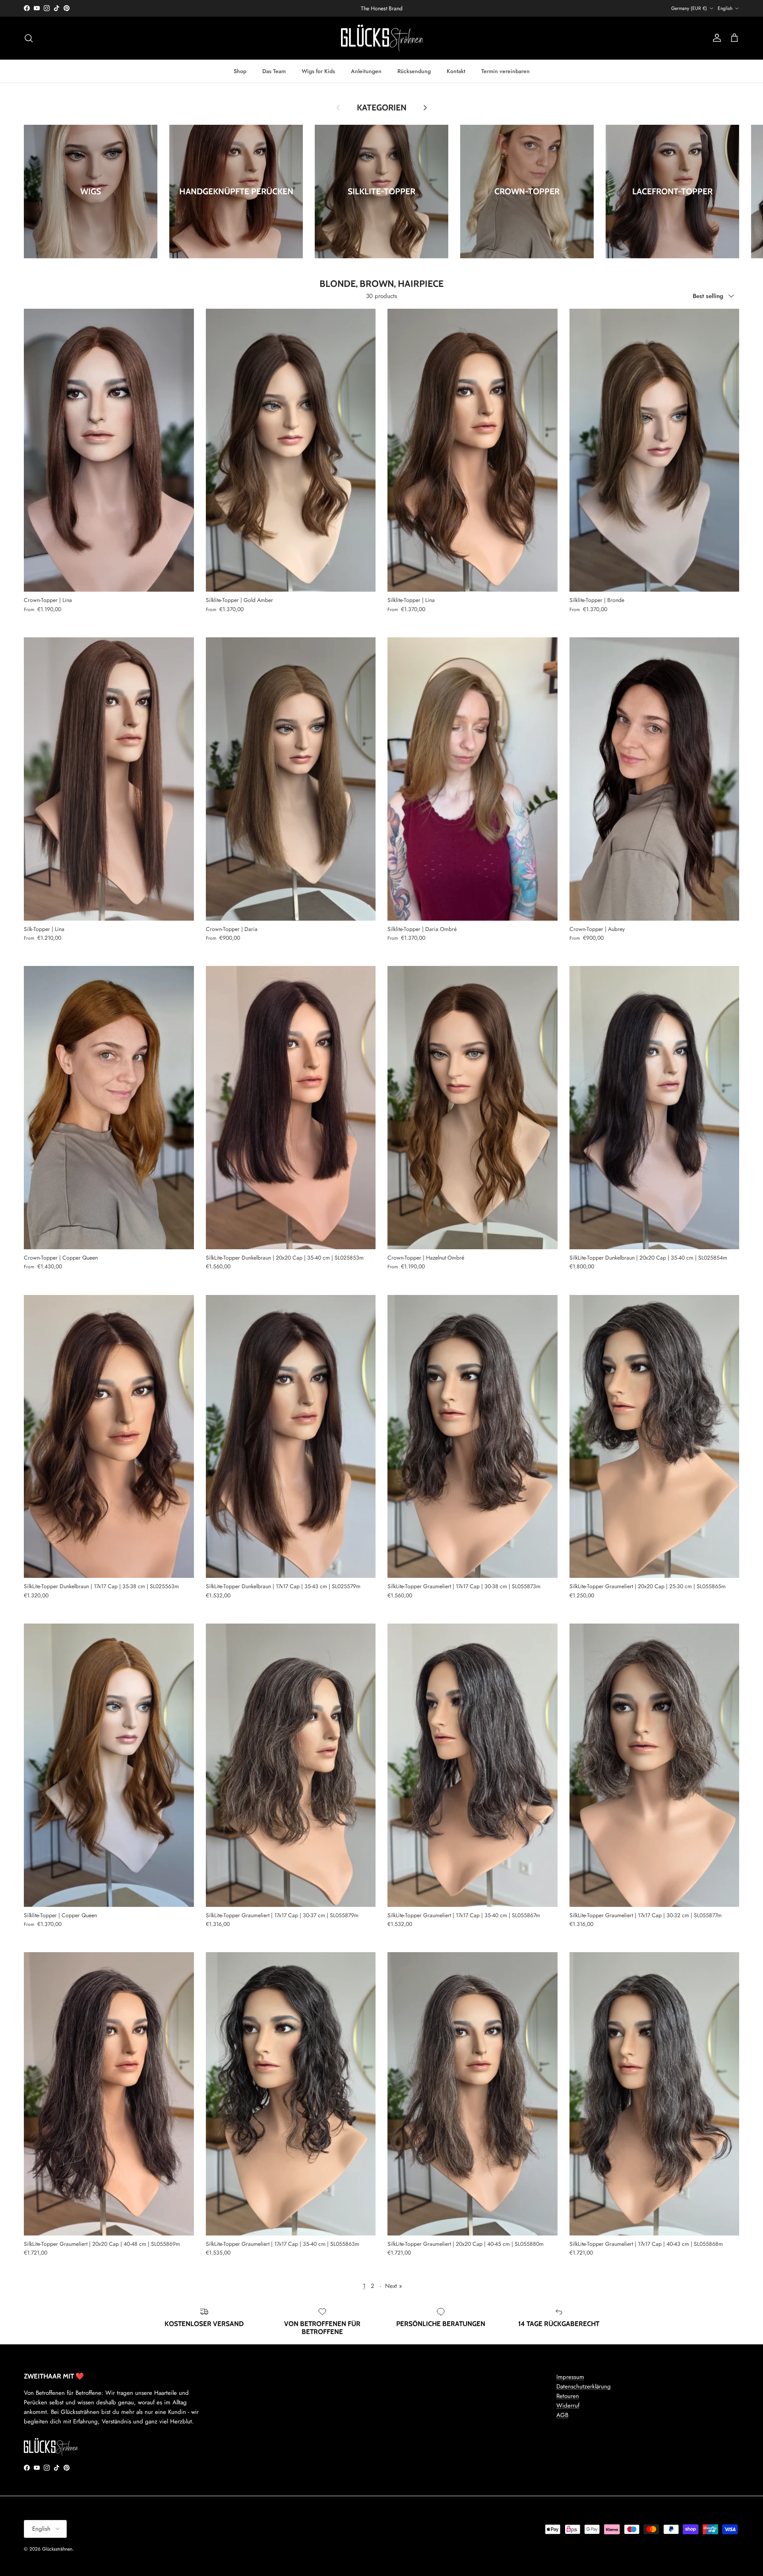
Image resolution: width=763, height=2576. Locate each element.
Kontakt (456, 71)
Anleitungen (366, 71)
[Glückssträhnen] (382, 38)
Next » (394, 2286)
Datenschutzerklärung (584, 2386)
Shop (240, 71)
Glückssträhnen (57, 2549)
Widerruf (568, 2406)
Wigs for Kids (318, 71)
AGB (562, 2415)
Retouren (568, 2396)
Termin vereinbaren (505, 71)
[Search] (29, 38)
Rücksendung (414, 71)
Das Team (274, 71)
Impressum (570, 2377)
